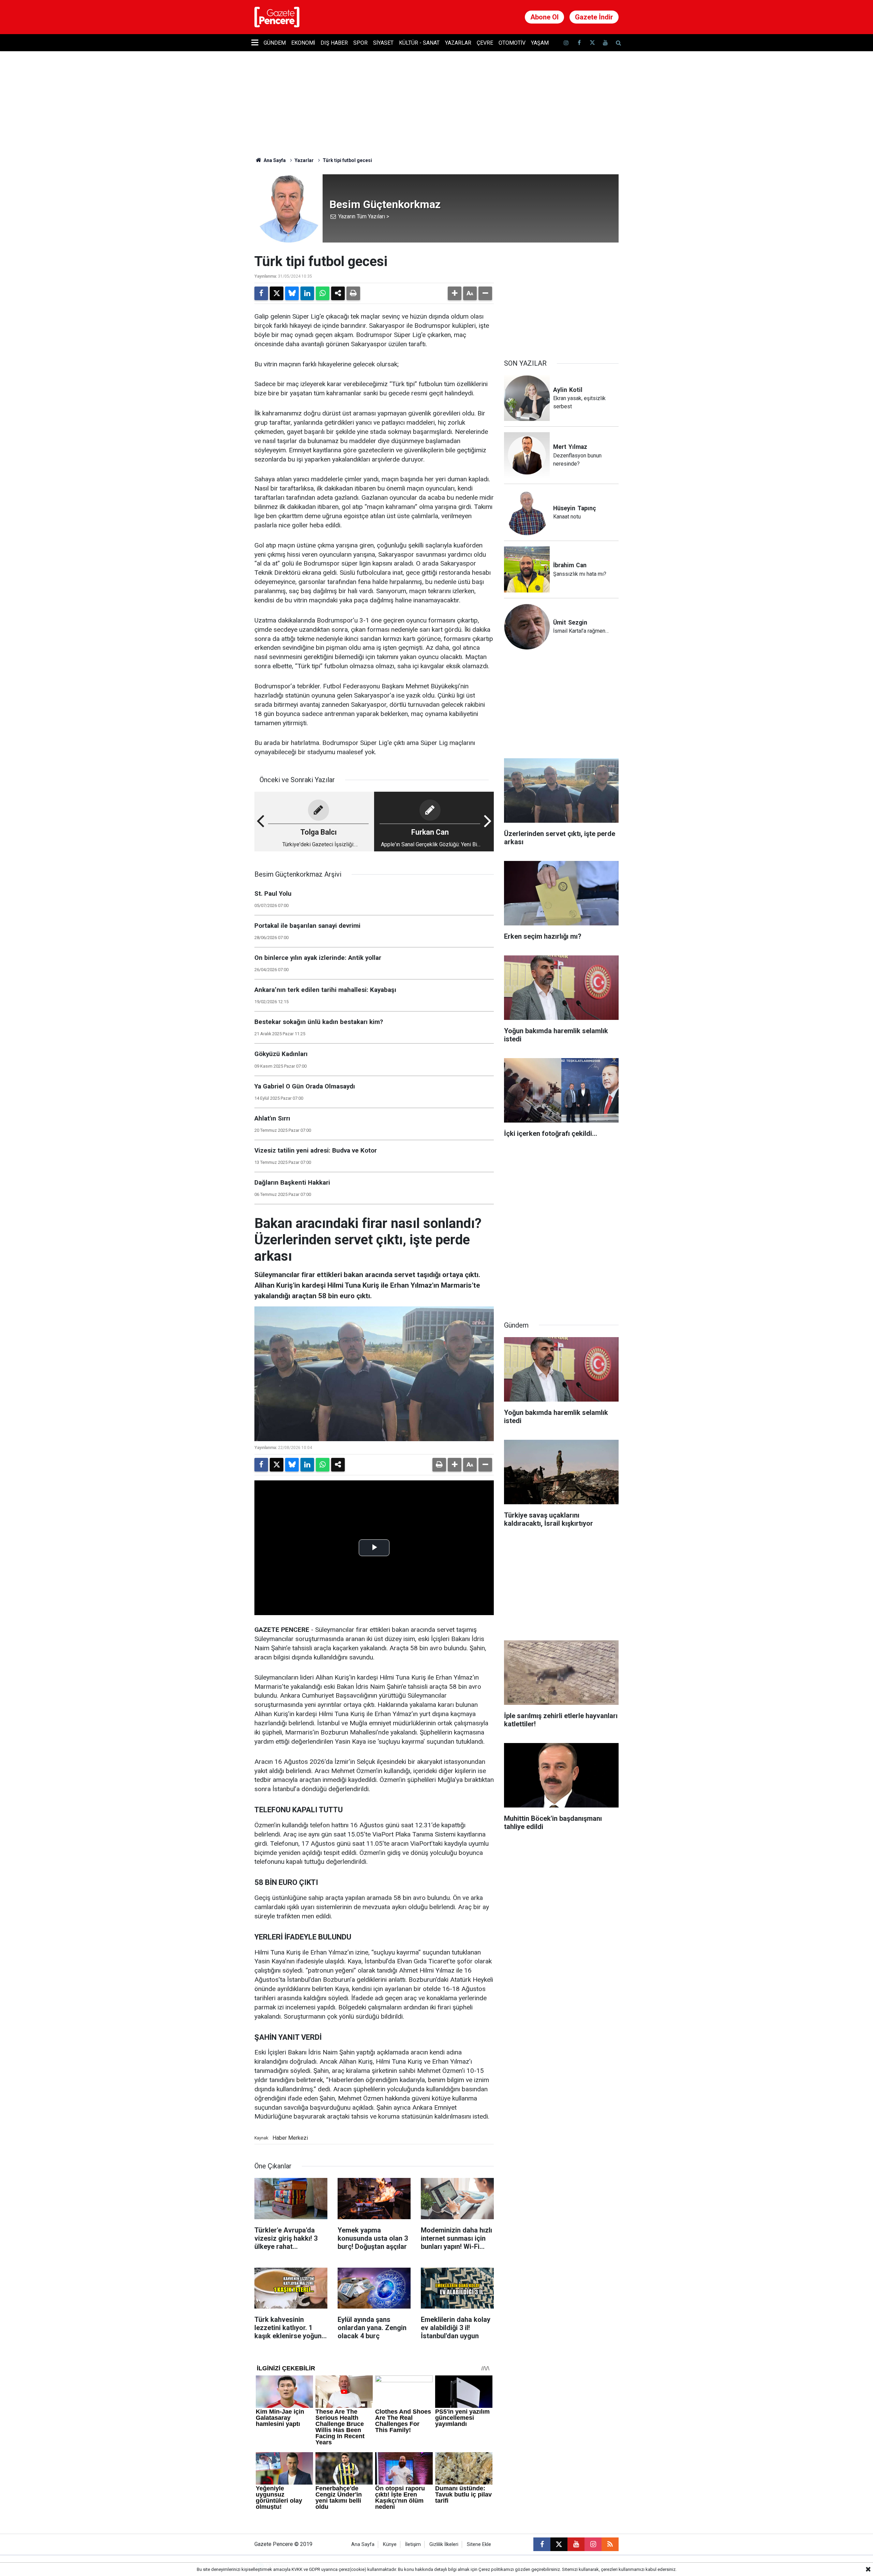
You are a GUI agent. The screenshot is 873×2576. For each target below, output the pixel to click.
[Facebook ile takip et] (579, 43)
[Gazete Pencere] (277, 17)
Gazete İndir (594, 17)
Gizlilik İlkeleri (444, 2544)
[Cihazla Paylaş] (338, 293)
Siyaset (383, 43)
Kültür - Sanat (419, 43)
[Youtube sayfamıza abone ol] (605, 43)
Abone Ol (544, 17)
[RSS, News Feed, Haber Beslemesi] (610, 2544)
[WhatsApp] (323, 293)
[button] (455, 293)
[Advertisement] (561, 296)
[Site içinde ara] (618, 43)
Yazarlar (458, 43)
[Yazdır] (353, 293)
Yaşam (540, 43)
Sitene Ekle (479, 2544)
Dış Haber (334, 43)
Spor (360, 43)
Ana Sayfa (274, 160)
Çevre (485, 43)
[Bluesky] (292, 293)
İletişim (413, 2544)
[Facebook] (261, 293)
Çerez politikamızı (496, 2569)
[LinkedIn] (307, 293)
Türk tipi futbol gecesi (347, 160)
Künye (390, 2544)
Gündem (275, 43)
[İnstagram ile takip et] (566, 43)
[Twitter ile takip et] (592, 43)
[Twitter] (277, 293)
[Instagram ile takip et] (593, 2544)
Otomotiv (512, 43)
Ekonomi (303, 43)
